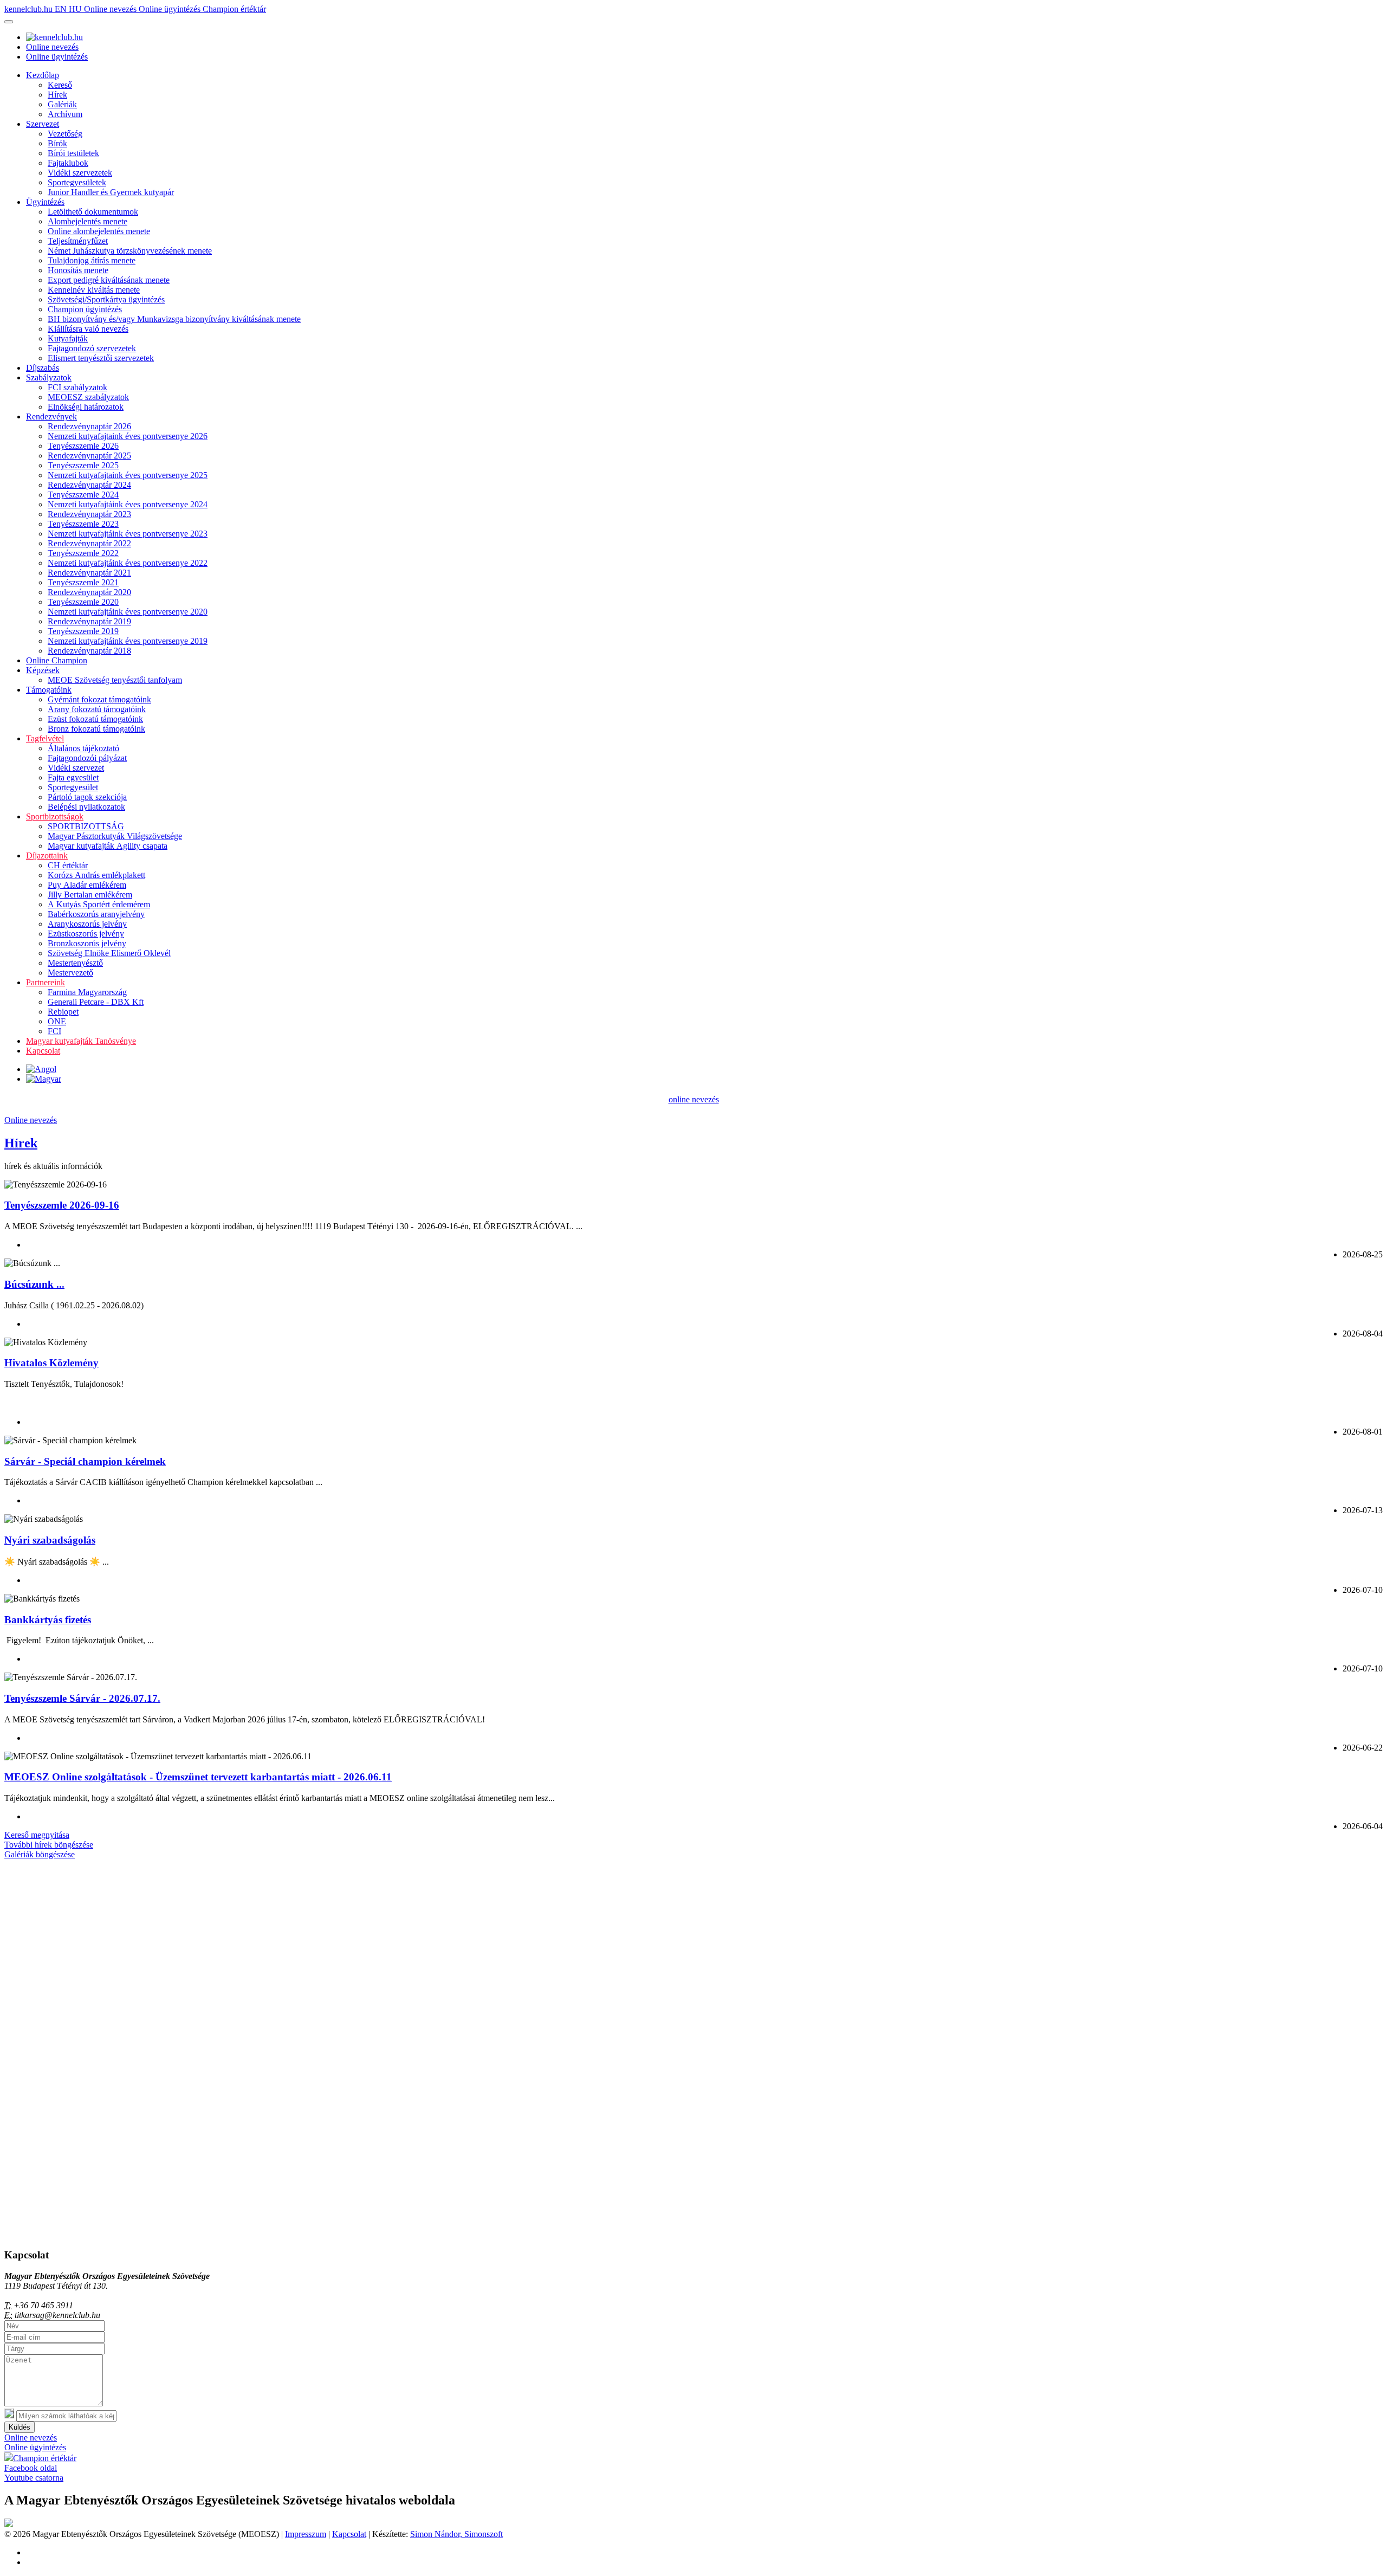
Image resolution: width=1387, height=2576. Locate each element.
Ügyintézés (45, 202)
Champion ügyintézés (85, 309)
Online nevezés (111, 9)
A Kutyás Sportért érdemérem (99, 904)
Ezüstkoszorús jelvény (86, 934)
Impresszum (306, 2534)
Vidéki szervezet (76, 768)
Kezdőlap (43, 75)
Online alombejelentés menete (99, 231)
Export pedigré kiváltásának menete (109, 280)
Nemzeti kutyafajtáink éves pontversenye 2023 (128, 534)
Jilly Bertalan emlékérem (90, 895)
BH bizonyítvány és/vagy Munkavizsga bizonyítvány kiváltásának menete (174, 319)
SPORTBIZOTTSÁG (86, 826)
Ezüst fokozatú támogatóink (95, 719)
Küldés (20, 2427)
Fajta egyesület (73, 777)
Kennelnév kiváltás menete (94, 290)
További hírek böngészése (49, 1845)
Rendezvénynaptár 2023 (89, 514)
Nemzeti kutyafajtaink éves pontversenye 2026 (128, 436)
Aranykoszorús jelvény (87, 924)
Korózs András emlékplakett (96, 875)
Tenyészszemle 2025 (83, 465)
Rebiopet (63, 1012)
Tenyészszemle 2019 (83, 631)
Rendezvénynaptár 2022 (89, 543)
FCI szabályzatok (77, 387)
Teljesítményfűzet (78, 241)
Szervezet (43, 124)
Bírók (57, 143)
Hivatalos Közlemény (51, 1363)
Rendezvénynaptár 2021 (89, 573)
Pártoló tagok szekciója (87, 797)
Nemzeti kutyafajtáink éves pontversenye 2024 (128, 504)
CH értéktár (68, 865)
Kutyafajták (68, 338)
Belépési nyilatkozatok (86, 807)
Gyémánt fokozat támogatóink (99, 699)
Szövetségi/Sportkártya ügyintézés (106, 299)
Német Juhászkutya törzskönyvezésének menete (130, 251)
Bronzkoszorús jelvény (87, 943)
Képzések (43, 670)
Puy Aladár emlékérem (87, 885)
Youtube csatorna (34, 2478)
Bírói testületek (73, 153)
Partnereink (46, 982)
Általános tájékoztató (83, 748)
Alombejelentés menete (88, 221)
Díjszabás (43, 368)
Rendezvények (51, 417)
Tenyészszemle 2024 (83, 495)
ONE (57, 1021)
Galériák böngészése (40, 1854)
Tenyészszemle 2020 (83, 602)
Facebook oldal (31, 2468)
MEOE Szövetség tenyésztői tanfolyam (115, 680)
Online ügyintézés (171, 9)
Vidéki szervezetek (80, 173)
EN (62, 9)
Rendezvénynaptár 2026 (89, 426)
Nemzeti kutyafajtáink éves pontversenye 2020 (128, 612)
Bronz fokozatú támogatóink (96, 729)
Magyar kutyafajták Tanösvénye (81, 1041)
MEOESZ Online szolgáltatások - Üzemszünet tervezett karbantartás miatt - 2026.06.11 (198, 1777)
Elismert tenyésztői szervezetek (101, 358)
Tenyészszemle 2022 (83, 553)
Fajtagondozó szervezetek (92, 348)
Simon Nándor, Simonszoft (456, 2534)
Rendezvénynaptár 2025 (89, 456)
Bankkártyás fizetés (48, 1620)
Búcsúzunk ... (34, 1284)
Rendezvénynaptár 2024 (89, 485)
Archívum (65, 114)
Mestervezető (70, 973)
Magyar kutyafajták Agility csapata (108, 846)
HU (76, 9)
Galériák (62, 104)
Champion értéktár (234, 9)
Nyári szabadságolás (50, 1540)
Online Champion (57, 660)
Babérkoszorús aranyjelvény (96, 914)
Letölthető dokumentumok (93, 212)
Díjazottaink (47, 856)
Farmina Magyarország (87, 992)
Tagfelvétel (45, 738)
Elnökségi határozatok (86, 407)
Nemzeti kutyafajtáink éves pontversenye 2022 (128, 563)
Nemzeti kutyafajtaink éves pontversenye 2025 (128, 475)
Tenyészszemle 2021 (83, 582)
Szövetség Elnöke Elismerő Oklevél (109, 953)
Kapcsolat (43, 1051)
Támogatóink (49, 690)
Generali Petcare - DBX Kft (96, 1002)
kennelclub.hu (30, 9)
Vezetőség (65, 134)
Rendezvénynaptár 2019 (89, 621)
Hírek (57, 95)
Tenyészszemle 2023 (83, 524)
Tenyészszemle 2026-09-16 (62, 1205)
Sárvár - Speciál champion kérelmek (85, 1461)
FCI (54, 1031)
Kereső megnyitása (37, 1835)
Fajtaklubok (68, 163)
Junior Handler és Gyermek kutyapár (111, 192)
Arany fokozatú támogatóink (97, 709)
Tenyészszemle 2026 (83, 446)
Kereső (60, 85)
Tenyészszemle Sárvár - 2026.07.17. (82, 1698)
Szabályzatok (49, 377)
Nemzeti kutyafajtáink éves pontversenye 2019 (128, 641)
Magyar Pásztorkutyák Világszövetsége (115, 836)
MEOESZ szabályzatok (88, 397)
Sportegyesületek (77, 182)
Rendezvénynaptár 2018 (89, 651)
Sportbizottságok (55, 816)
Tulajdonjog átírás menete (92, 260)
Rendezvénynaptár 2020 (89, 592)
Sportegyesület (73, 787)
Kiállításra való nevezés (88, 329)
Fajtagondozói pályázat (87, 758)
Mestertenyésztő (75, 963)
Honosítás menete (78, 270)
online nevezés (694, 1099)
